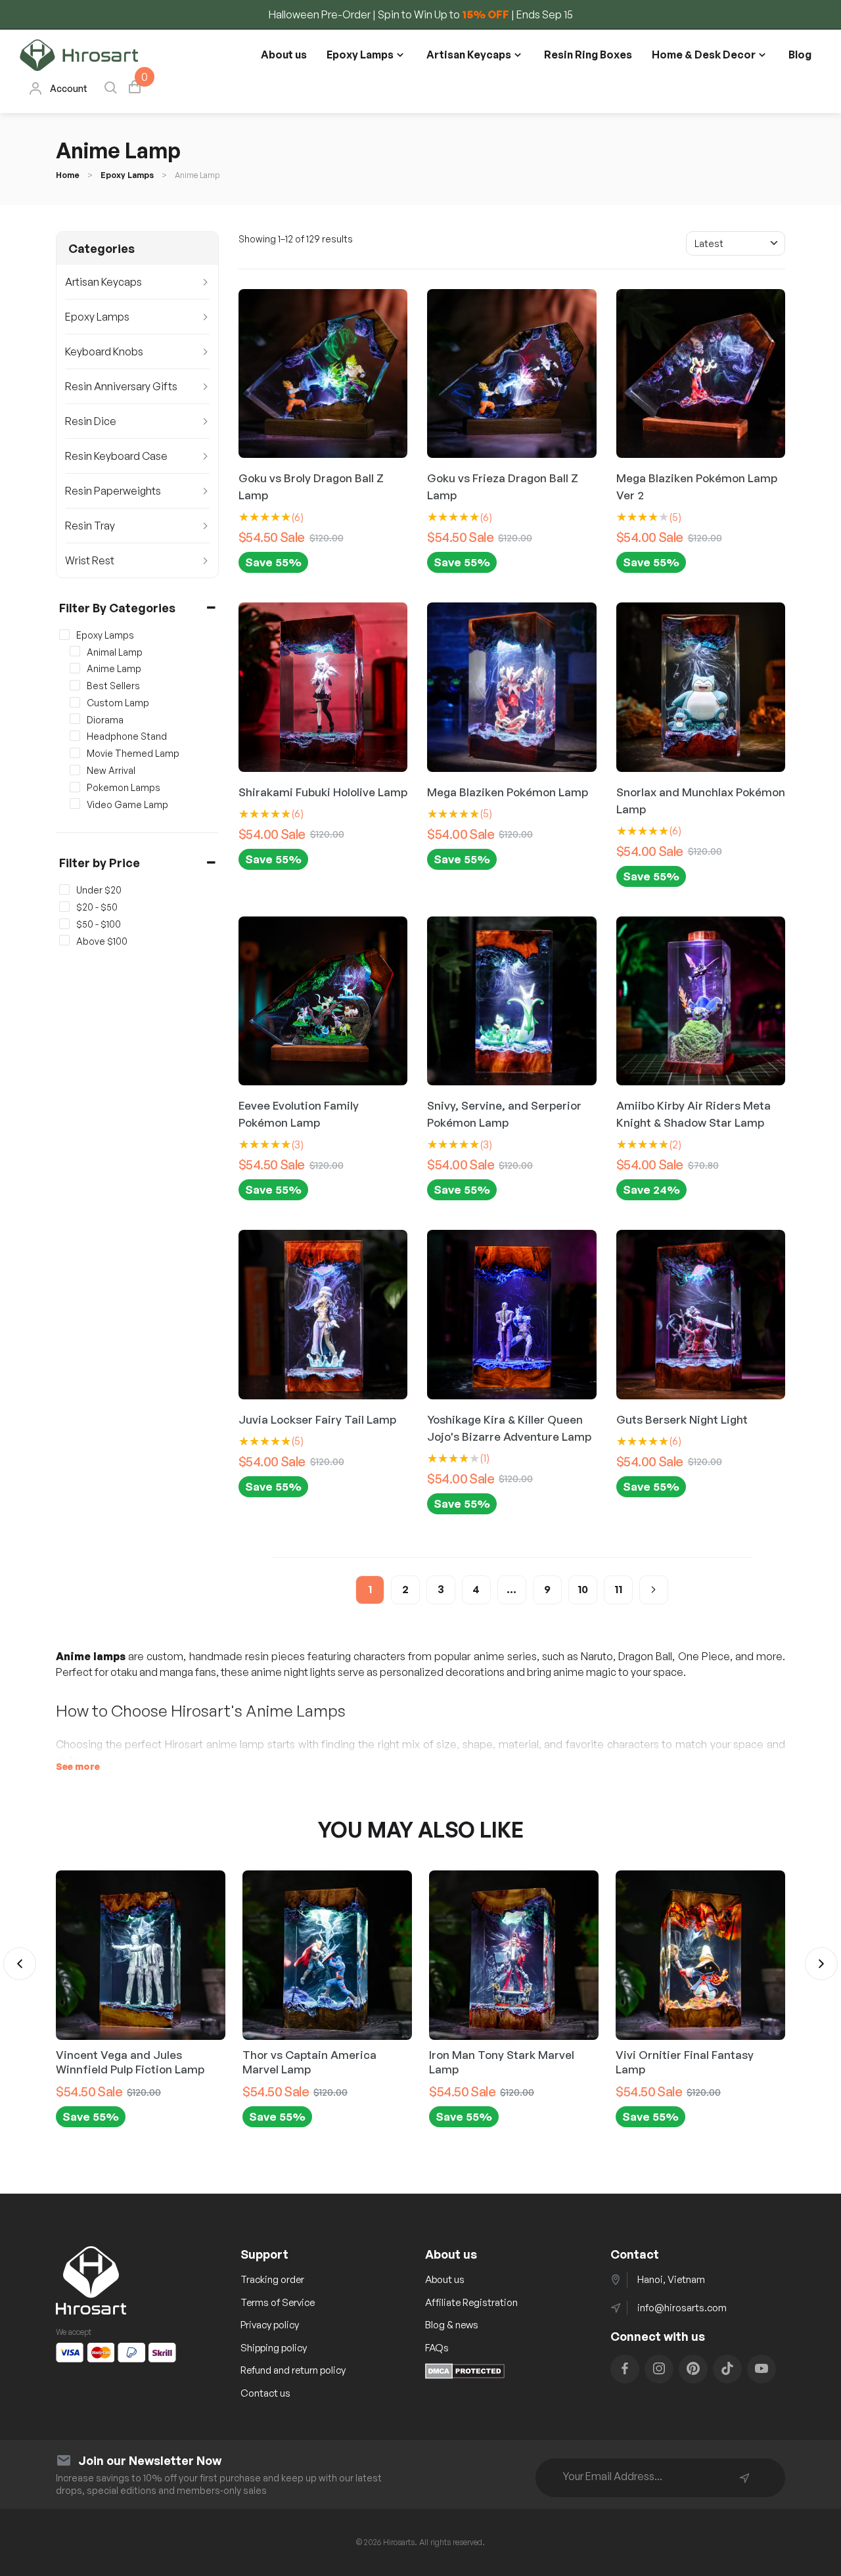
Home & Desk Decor (704, 55)
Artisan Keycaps (469, 55)
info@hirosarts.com (682, 2308)
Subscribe (744, 2478)
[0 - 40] (64, 890)
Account (69, 88)
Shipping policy (274, 2348)
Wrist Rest (90, 560)
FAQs (437, 2348)
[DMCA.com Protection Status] (465, 2375)
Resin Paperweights (113, 491)
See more (78, 1766)
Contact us (265, 2393)
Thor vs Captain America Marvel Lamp (309, 2062)
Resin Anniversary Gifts (121, 386)
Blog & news (452, 2325)
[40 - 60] (64, 907)
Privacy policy (270, 2325)
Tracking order (272, 2279)
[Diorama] (75, 719)
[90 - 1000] (64, 940)
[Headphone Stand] (75, 736)
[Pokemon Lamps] (75, 787)
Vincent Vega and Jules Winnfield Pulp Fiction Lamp (130, 2062)
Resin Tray (90, 526)
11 (618, 1589)
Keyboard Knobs (104, 351)
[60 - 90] (64, 924)
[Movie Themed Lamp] (75, 753)
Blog (800, 55)
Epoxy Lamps (360, 55)
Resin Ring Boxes (588, 55)
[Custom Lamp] (75, 702)
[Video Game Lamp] (75, 803)
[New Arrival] (75, 770)
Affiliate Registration (471, 2302)
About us (284, 55)
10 (583, 1589)
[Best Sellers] (75, 685)
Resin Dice (91, 421)
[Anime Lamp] (75, 668)
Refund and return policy (293, 2370)
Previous (20, 1964)
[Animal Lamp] (75, 651)
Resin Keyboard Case (116, 456)
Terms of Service (278, 2302)
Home (68, 175)
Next (821, 1964)
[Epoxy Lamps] (64, 635)
